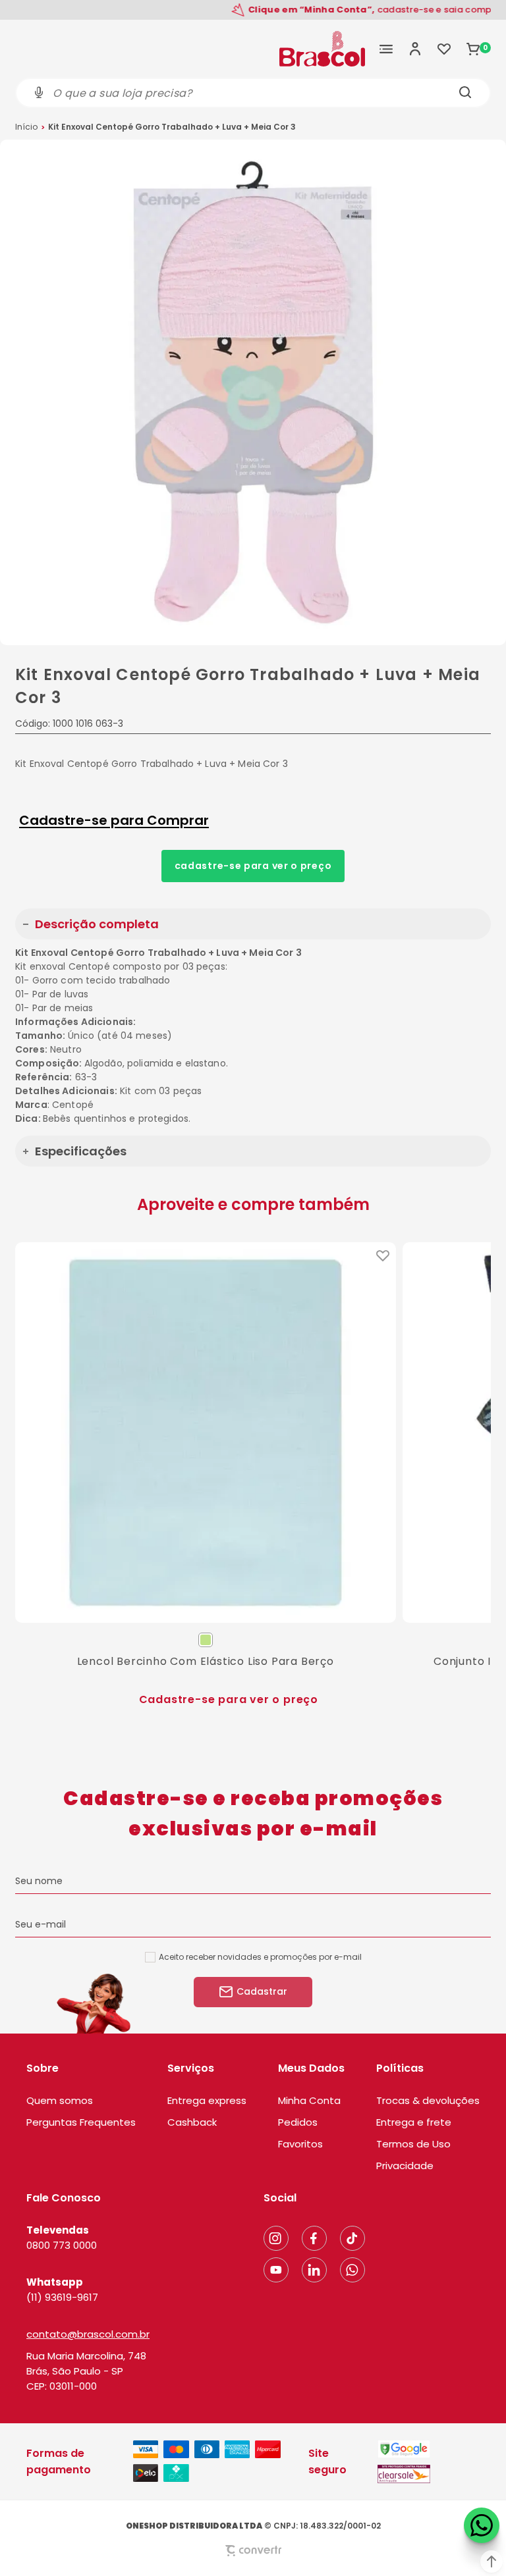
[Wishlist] (444, 49)
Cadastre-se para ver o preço (253, 866)
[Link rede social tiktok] (352, 2238)
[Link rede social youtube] (276, 2270)
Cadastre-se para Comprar (114, 820)
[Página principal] (322, 49)
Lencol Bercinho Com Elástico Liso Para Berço (206, 1661)
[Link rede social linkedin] (314, 2270)
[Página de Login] (415, 49)
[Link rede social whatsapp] (352, 2270)
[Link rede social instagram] (276, 2238)
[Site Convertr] (253, 2551)
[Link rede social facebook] (314, 2238)
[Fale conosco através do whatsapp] (482, 2525)
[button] (492, 2562)
